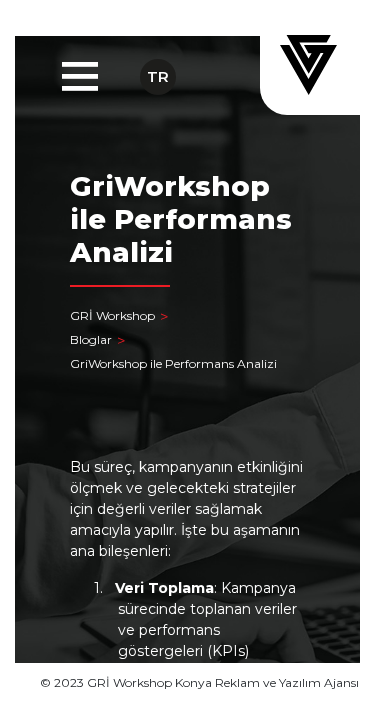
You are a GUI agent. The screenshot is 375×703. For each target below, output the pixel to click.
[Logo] (310, 65)
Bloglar (91, 339)
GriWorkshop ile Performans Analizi (173, 363)
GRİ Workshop (112, 315)
